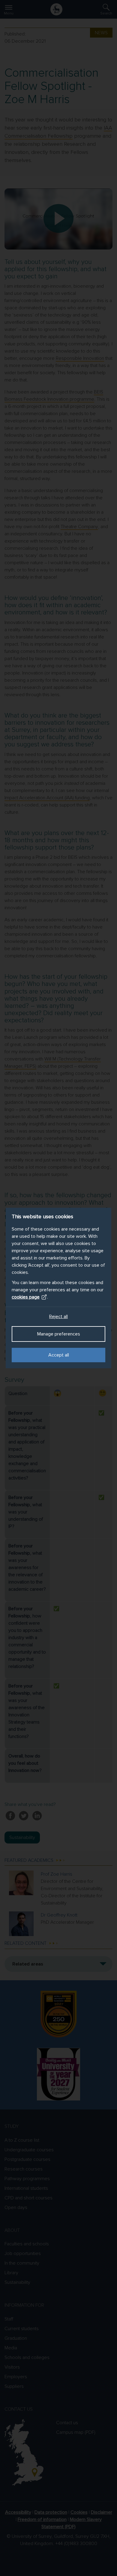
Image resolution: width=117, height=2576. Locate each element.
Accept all (59, 1355)
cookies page (26, 1297)
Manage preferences (59, 1334)
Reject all (58, 1317)
